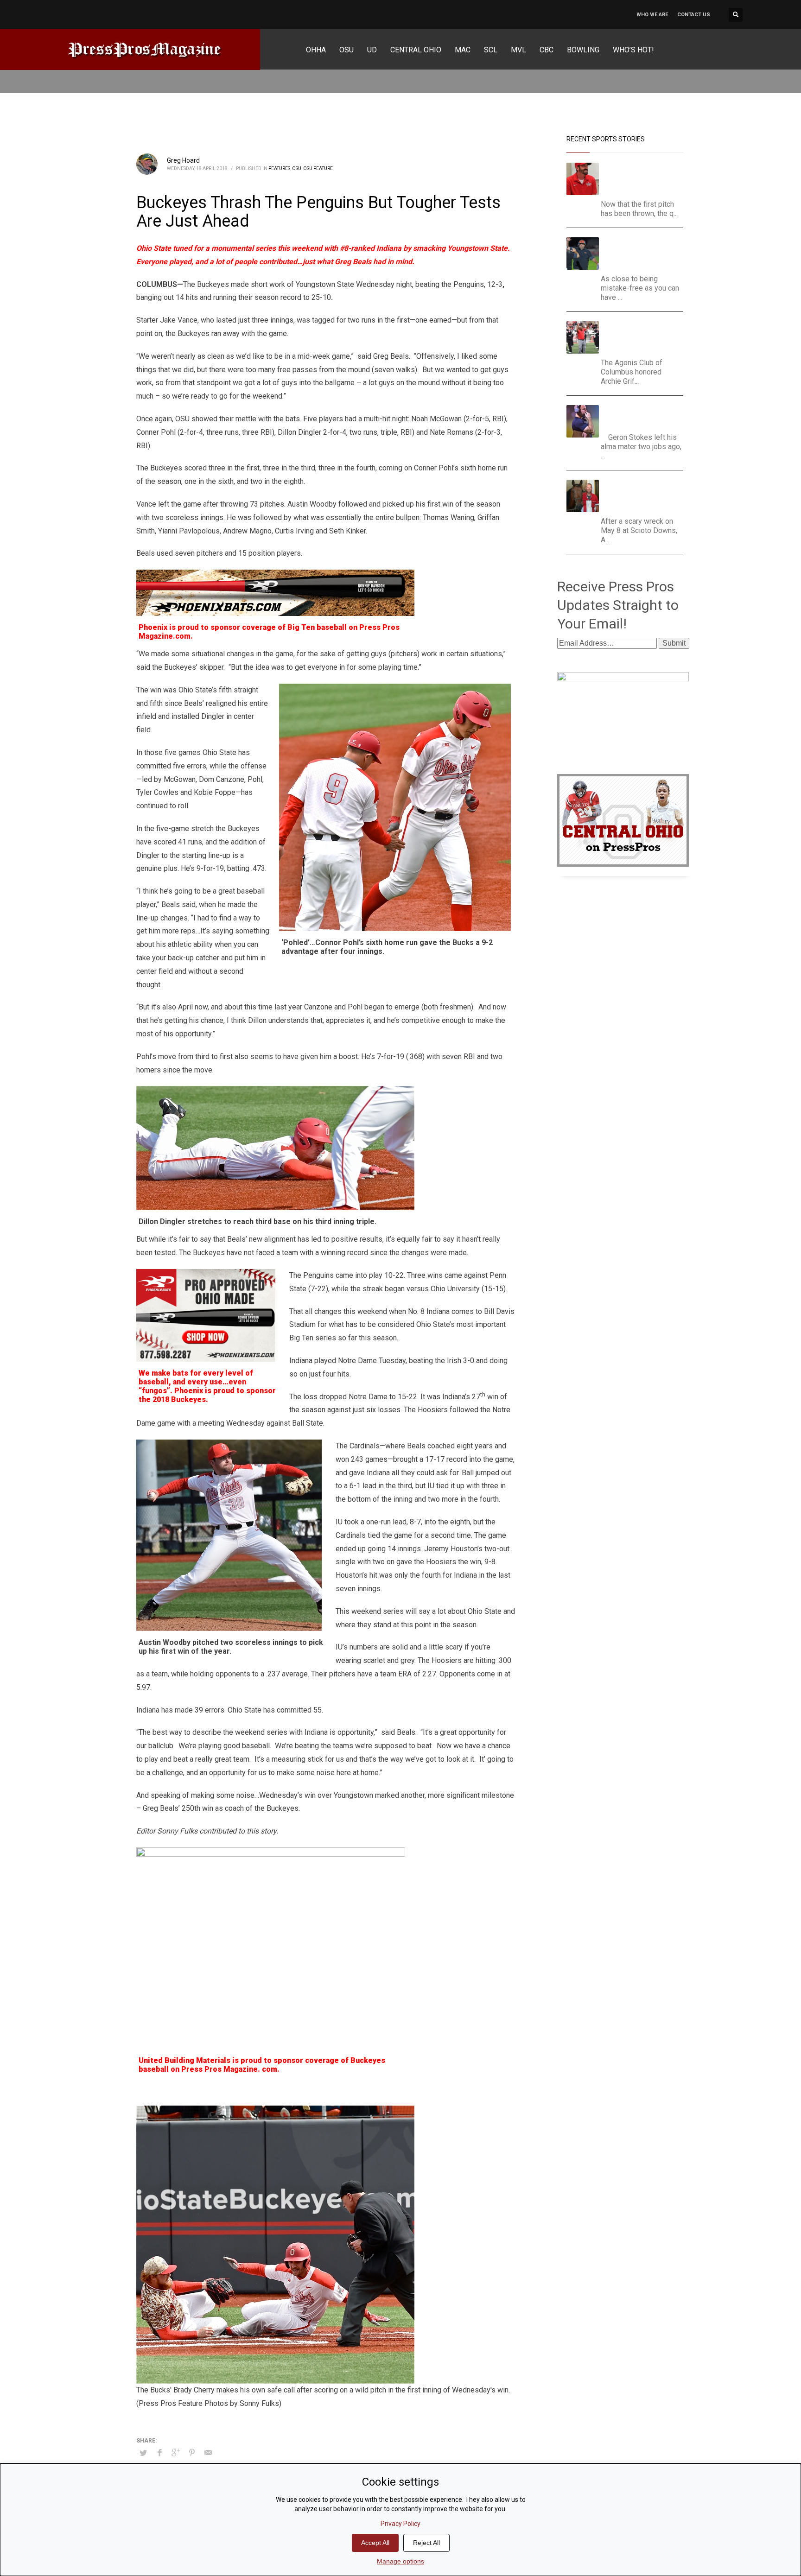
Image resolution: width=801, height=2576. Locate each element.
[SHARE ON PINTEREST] (192, 2453)
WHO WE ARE (652, 15)
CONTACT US (694, 15)
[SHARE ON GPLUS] (176, 2453)
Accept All (375, 2543)
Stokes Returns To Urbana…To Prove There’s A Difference (639, 416)
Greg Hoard (183, 160)
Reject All (426, 2543)
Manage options (400, 2561)
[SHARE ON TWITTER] (143, 2453)
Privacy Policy (400, 2524)
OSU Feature (318, 168)
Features (279, 168)
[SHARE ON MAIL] (208, 2453)
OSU (297, 168)
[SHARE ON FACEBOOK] (159, 2453)
